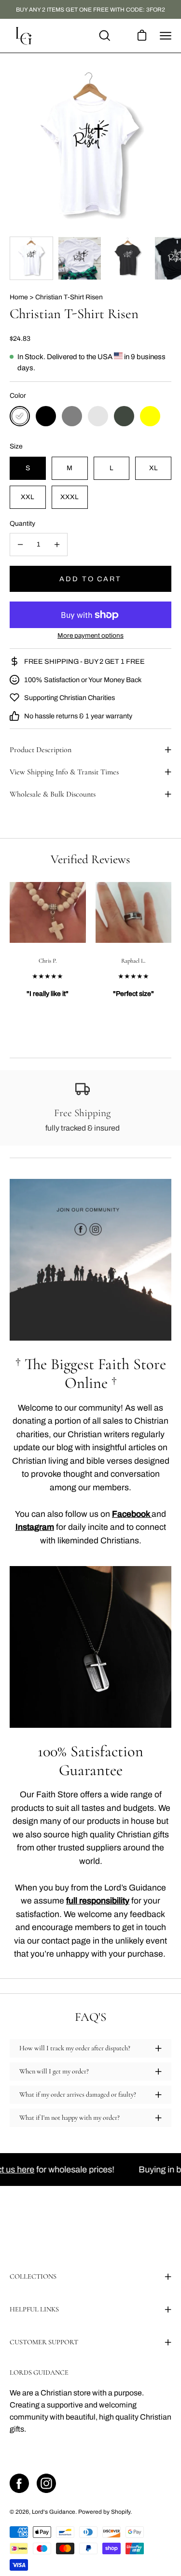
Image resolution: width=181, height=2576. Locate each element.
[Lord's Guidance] (24, 36)
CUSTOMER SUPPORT (44, 2342)
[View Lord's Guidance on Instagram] (46, 2483)
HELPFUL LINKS (34, 2309)
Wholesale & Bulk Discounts (53, 794)
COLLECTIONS (33, 2276)
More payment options (90, 636)
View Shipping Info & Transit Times (64, 772)
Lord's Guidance (54, 2512)
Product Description (41, 750)
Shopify (121, 2512)
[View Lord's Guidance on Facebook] (19, 2483)
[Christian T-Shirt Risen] (31, 258)
